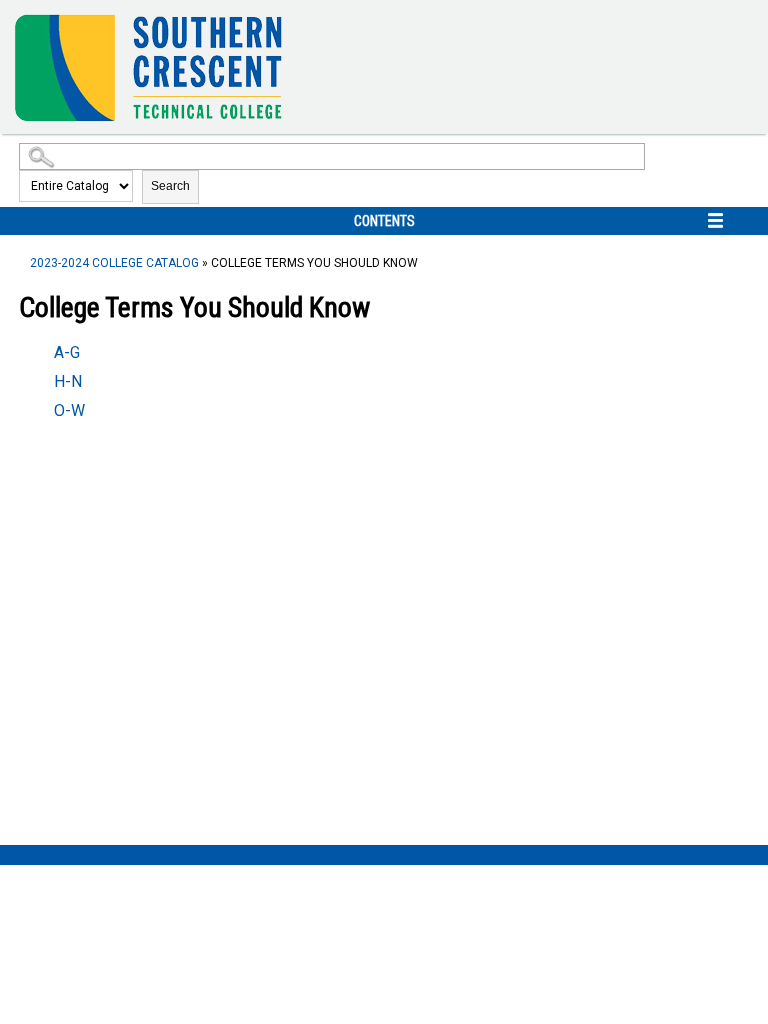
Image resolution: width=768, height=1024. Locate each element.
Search (170, 186)
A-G (67, 352)
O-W (69, 410)
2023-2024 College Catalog (114, 263)
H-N (68, 381)
